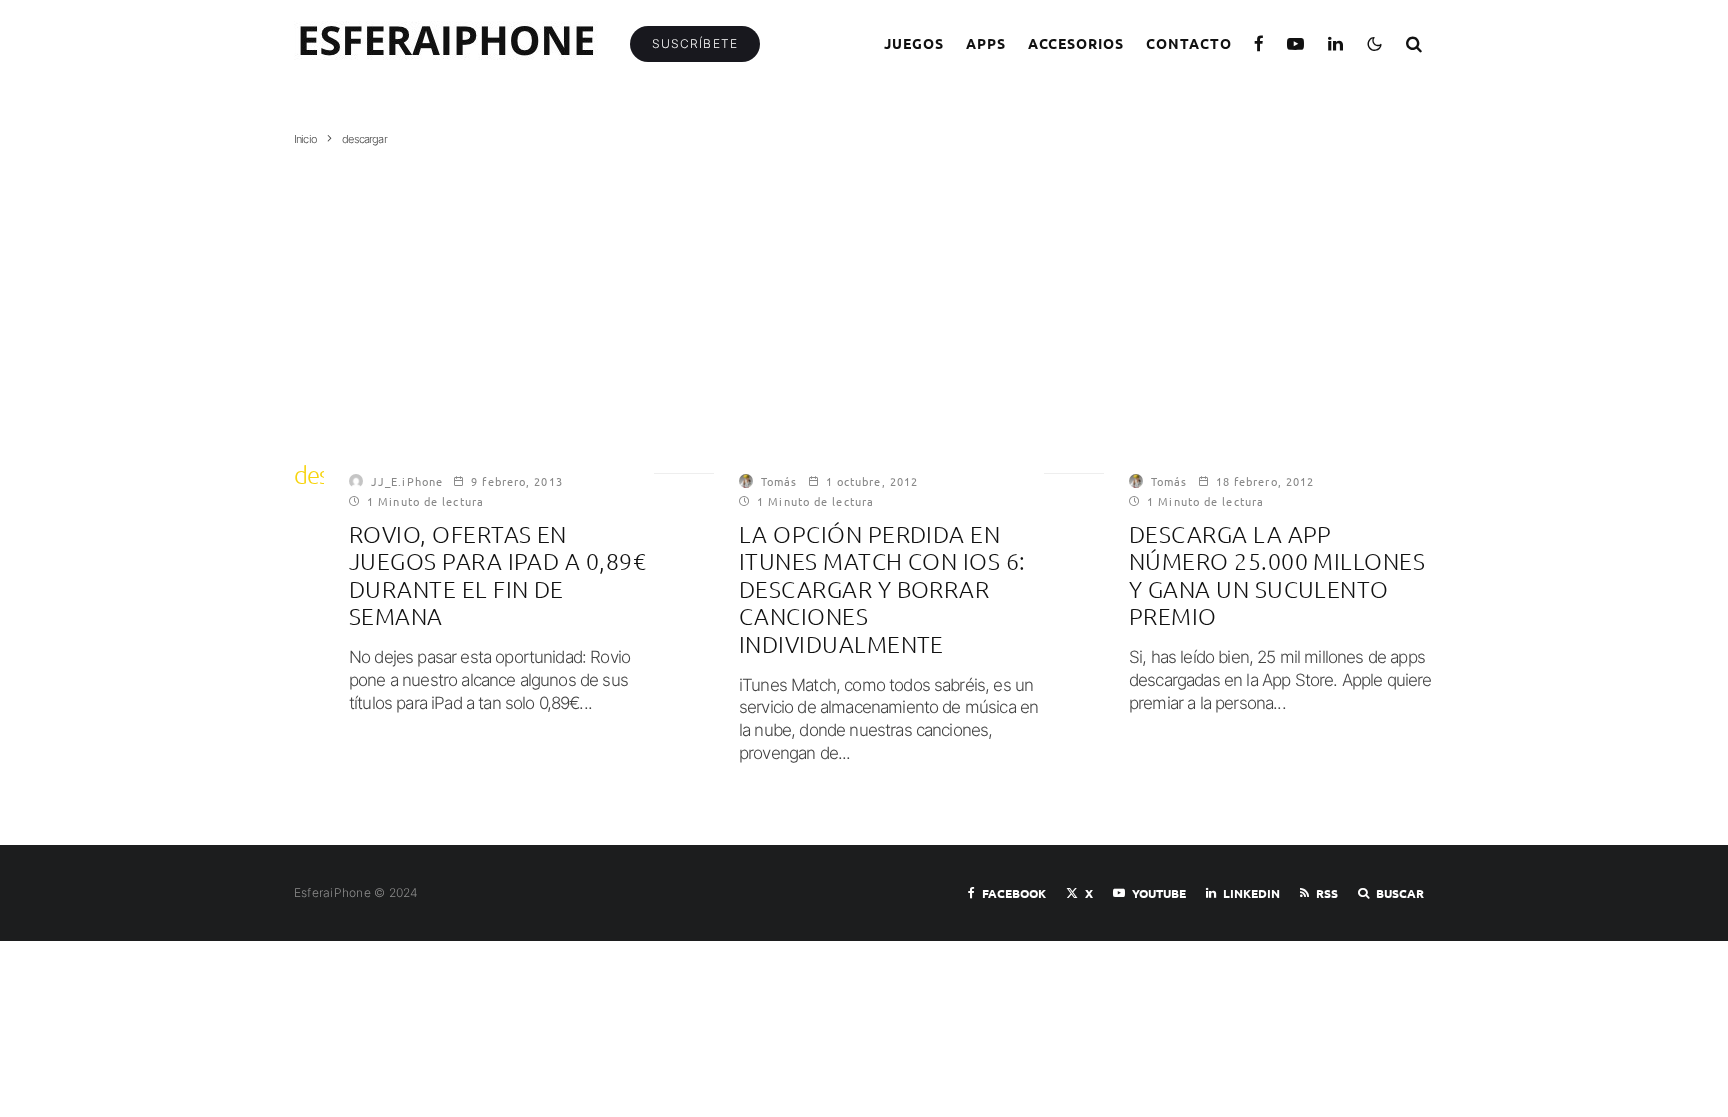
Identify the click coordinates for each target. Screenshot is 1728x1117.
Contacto (1189, 43)
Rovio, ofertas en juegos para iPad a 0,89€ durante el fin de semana (497, 576)
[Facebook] (1259, 43)
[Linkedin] (1336, 43)
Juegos (914, 43)
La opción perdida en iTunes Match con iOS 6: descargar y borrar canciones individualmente (882, 589)
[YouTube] (1296, 43)
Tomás (779, 481)
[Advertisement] (864, 297)
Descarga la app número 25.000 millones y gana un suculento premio (1277, 576)
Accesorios (1076, 43)
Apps (986, 43)
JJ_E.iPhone (407, 481)
